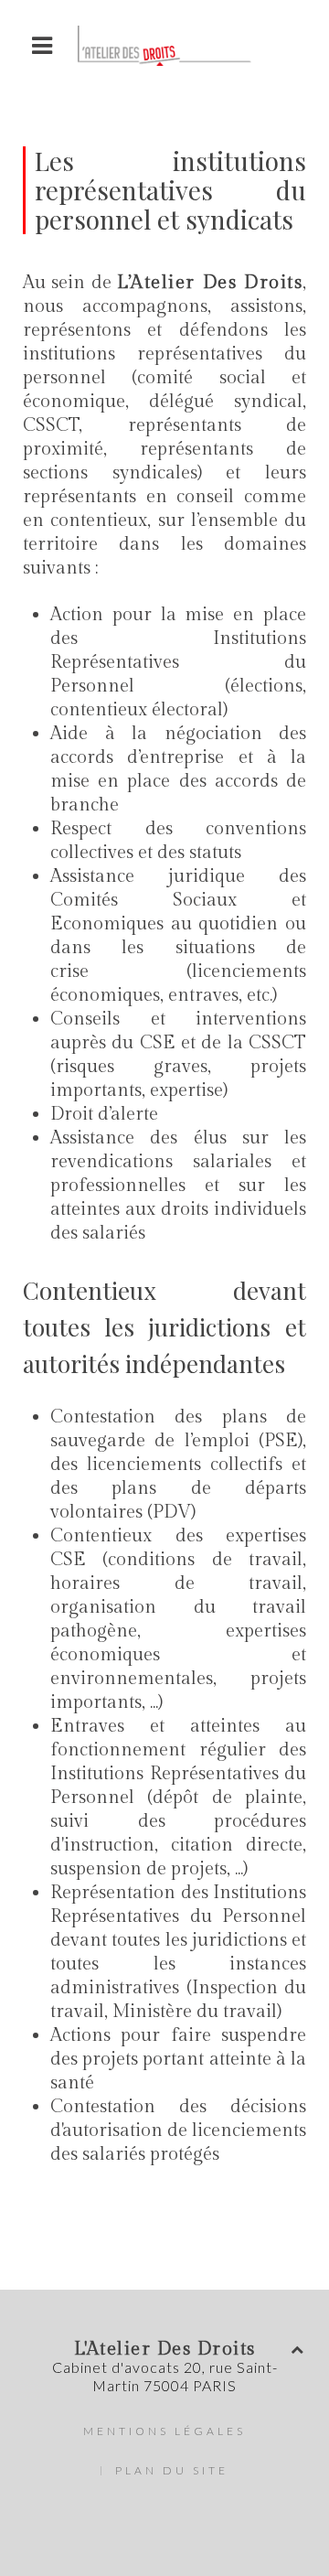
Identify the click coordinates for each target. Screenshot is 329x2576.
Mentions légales (164, 2431)
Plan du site (172, 2470)
